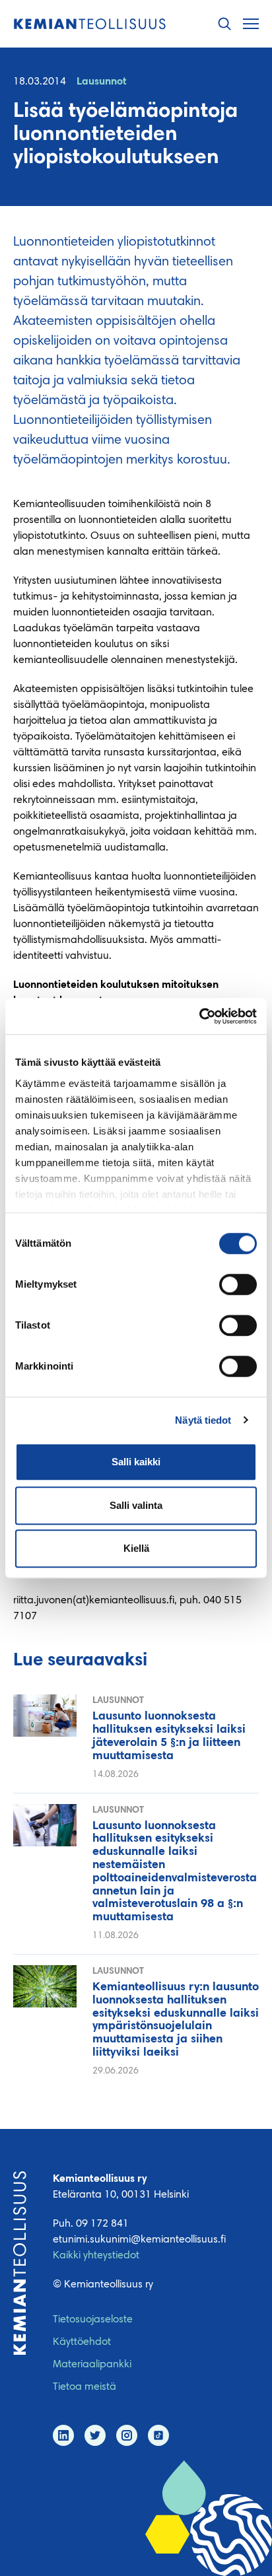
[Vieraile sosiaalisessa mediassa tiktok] (158, 2435)
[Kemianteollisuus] (90, 24)
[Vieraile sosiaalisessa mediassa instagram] (127, 2435)
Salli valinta (136, 1505)
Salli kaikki (136, 1462)
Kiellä (136, 1548)
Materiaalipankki (92, 2365)
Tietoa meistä (85, 2387)
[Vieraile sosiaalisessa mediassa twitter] (95, 2435)
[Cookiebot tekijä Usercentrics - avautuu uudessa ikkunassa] (199, 1016)
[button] (224, 24)
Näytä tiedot (203, 1420)
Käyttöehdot (82, 2342)
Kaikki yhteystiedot (96, 2256)
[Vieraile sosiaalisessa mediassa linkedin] (63, 2435)
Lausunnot (102, 82)
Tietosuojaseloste (93, 2320)
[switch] (238, 1284)
